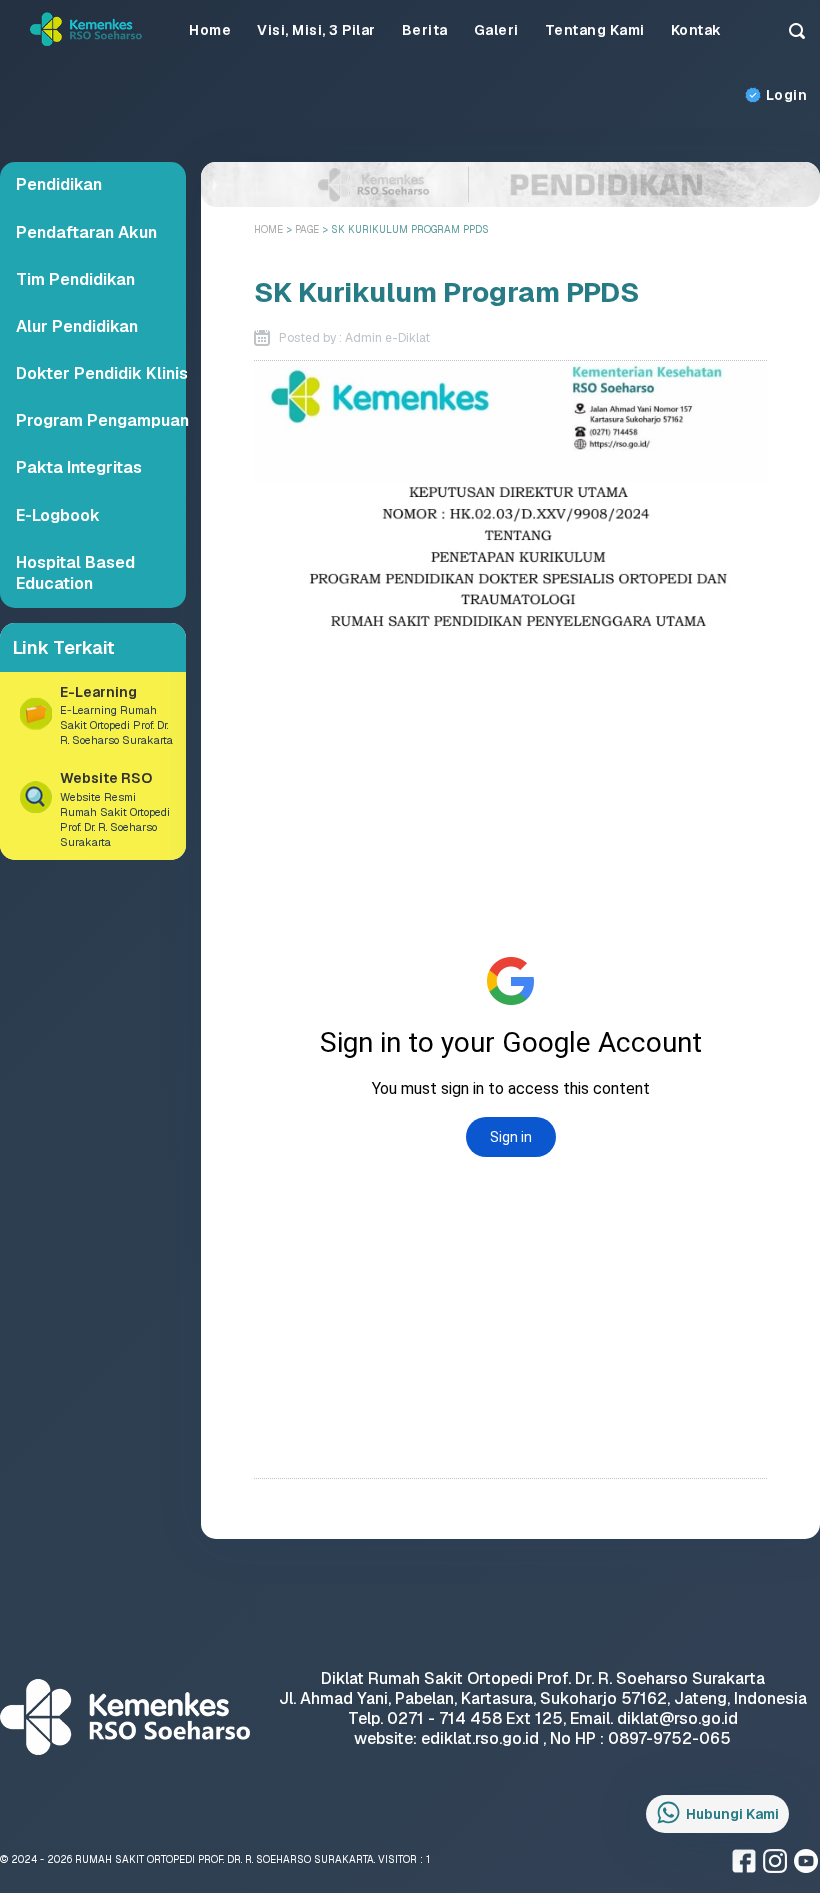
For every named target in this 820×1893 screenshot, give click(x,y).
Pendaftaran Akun (86, 232)
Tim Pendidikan (75, 279)
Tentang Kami (595, 30)
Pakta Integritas (79, 467)
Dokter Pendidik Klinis (102, 373)
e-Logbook (58, 515)
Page (308, 229)
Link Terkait (64, 647)
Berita (425, 30)
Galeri (496, 30)
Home (210, 30)
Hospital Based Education (75, 573)
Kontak (696, 30)
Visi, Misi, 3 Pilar (316, 30)
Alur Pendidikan (77, 326)
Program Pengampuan (102, 420)
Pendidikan (59, 184)
